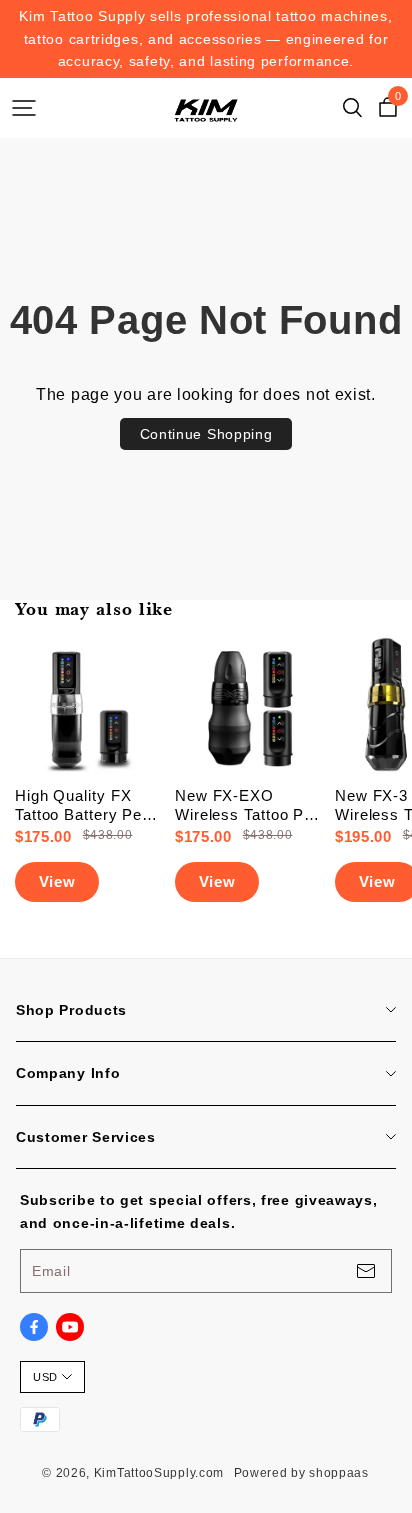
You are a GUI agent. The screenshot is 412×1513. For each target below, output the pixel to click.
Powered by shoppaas (301, 1473)
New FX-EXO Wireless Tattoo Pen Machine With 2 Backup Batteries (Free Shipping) (248, 806)
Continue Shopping (206, 434)
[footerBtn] (366, 1271)
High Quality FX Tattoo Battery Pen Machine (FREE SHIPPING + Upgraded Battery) (83, 806)
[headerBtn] (24, 108)
